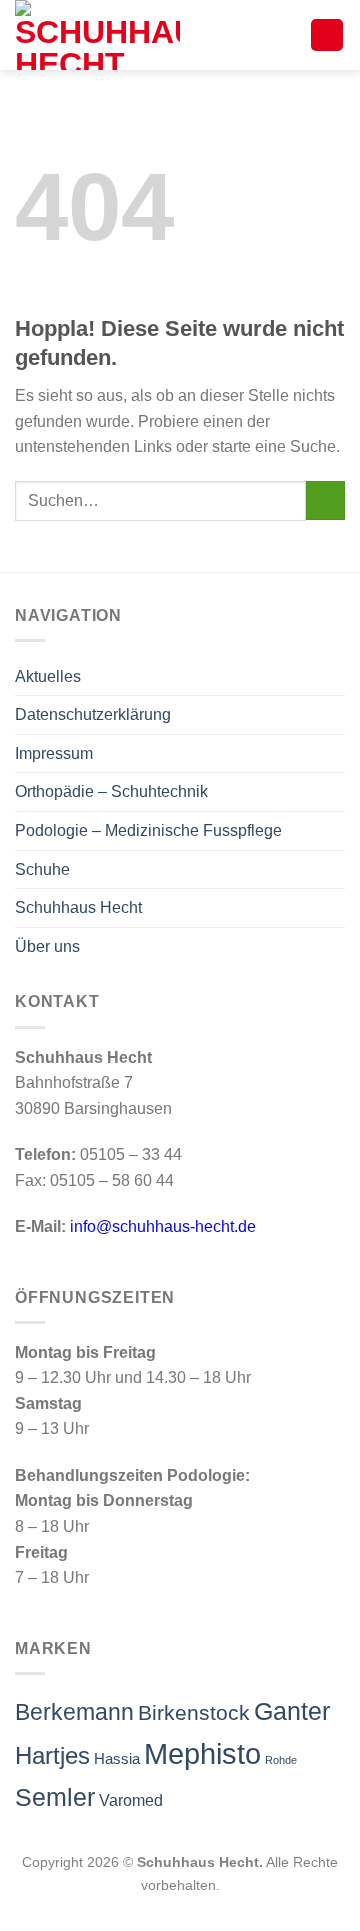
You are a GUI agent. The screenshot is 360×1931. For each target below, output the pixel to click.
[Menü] (327, 35)
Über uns (47, 946)
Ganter (292, 1711)
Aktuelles (48, 676)
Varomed (131, 1800)
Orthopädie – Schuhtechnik (111, 791)
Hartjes (52, 1756)
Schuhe (42, 869)
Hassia (117, 1759)
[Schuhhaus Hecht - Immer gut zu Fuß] (115, 35)
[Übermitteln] (325, 500)
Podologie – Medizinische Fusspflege (148, 830)
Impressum (54, 753)
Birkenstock (194, 1712)
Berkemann (74, 1712)
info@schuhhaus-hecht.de (163, 1226)
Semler (55, 1797)
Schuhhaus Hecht (78, 907)
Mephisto (202, 1753)
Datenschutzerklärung (93, 714)
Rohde (281, 1760)
